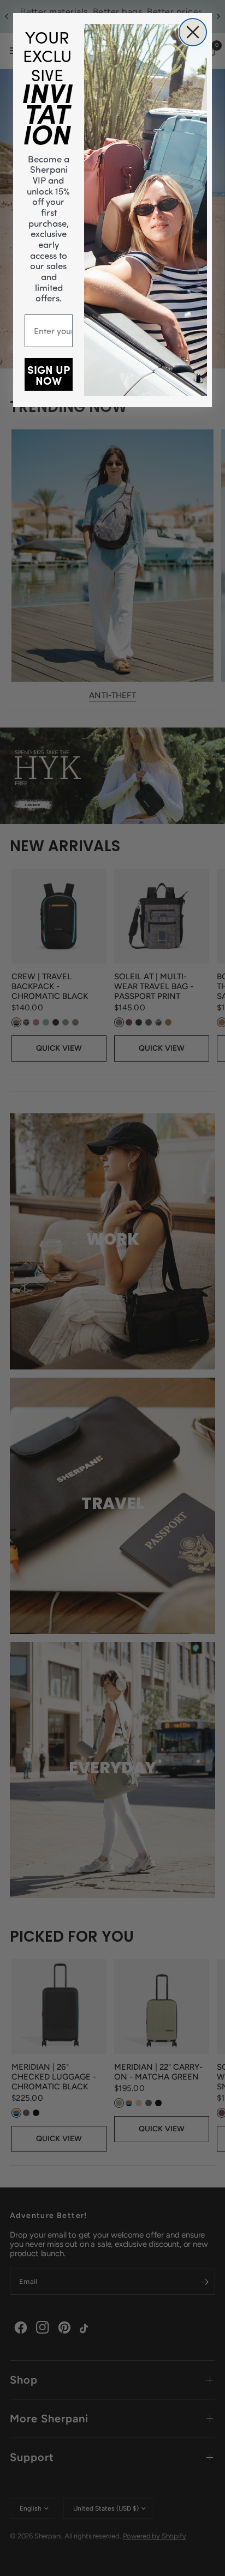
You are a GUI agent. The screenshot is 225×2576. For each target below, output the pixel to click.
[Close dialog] (193, 32)
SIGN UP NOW (49, 374)
